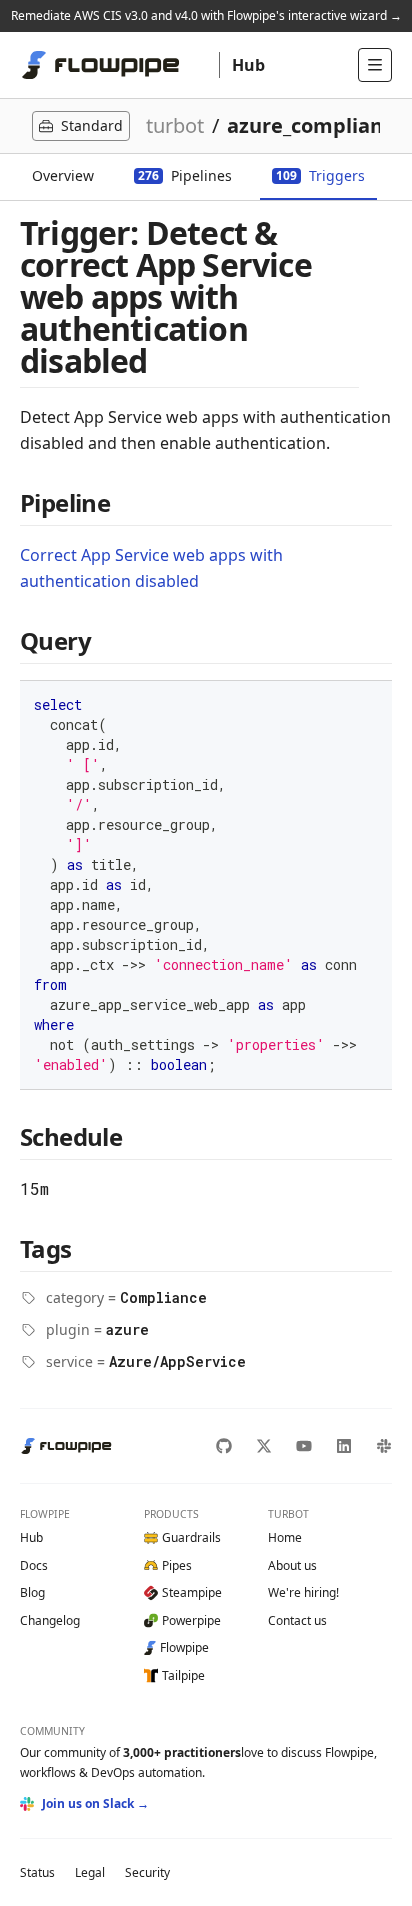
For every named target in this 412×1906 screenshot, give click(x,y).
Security (147, 1872)
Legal (90, 1872)
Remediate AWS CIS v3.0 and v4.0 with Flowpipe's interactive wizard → (206, 15)
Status (37, 1872)
